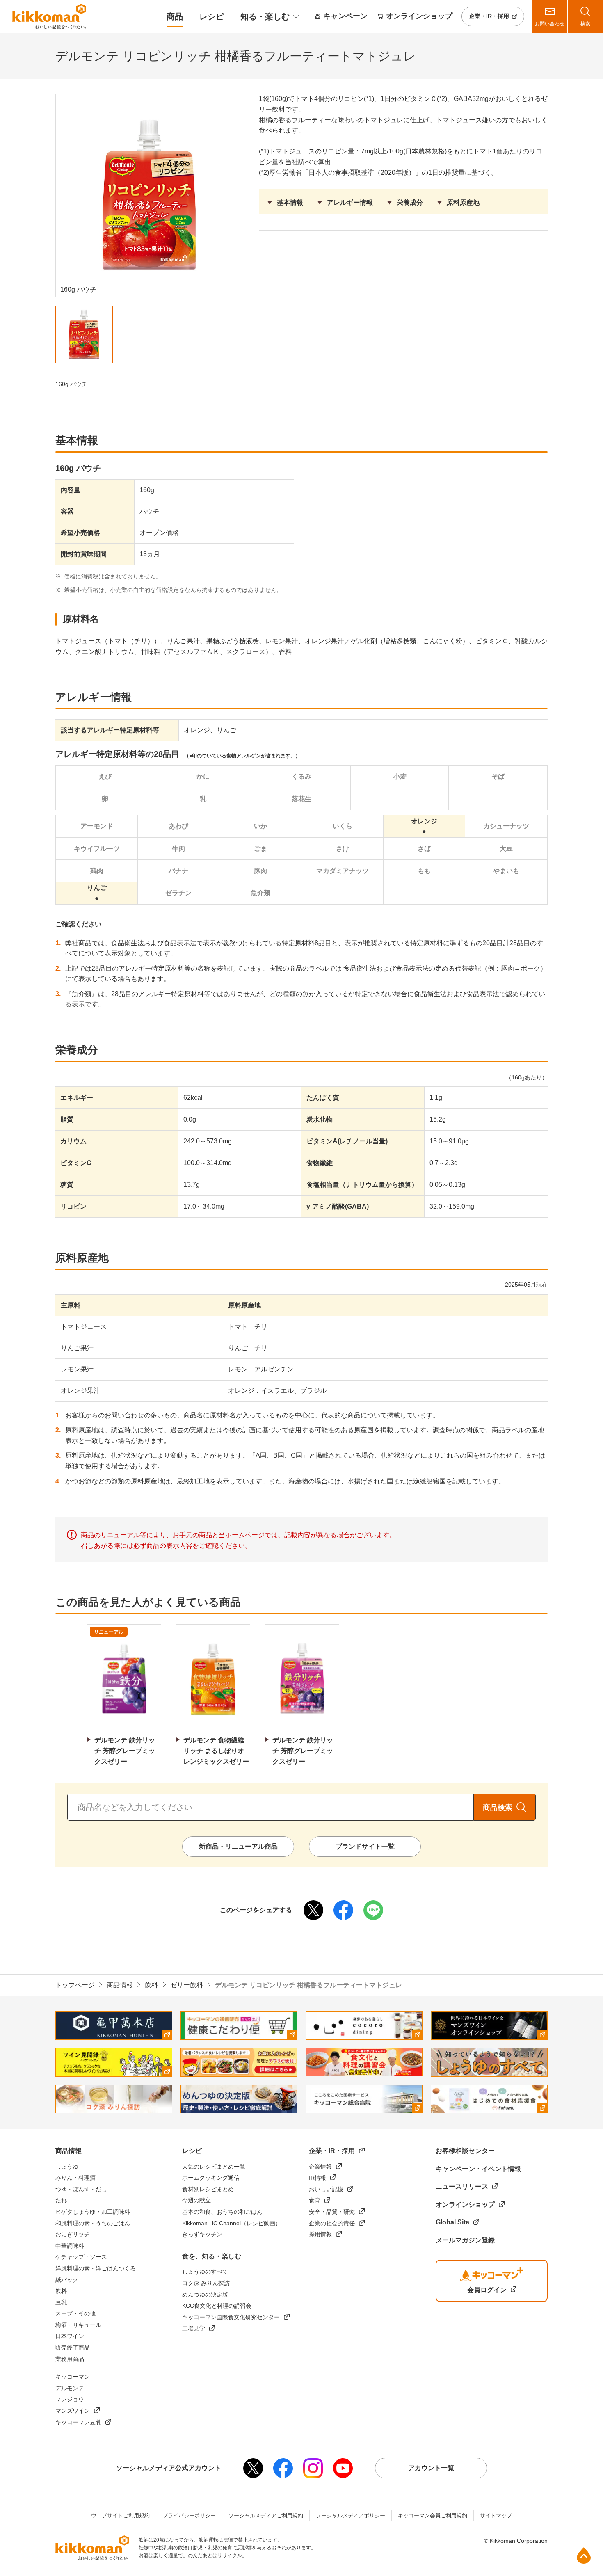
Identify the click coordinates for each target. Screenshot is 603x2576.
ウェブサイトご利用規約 (120, 2515)
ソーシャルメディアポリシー (351, 2515)
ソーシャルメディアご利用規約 (266, 2515)
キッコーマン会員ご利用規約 (433, 2515)
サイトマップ (496, 2515)
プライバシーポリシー (189, 2515)
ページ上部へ (584, 2555)
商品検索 (498, 1808)
